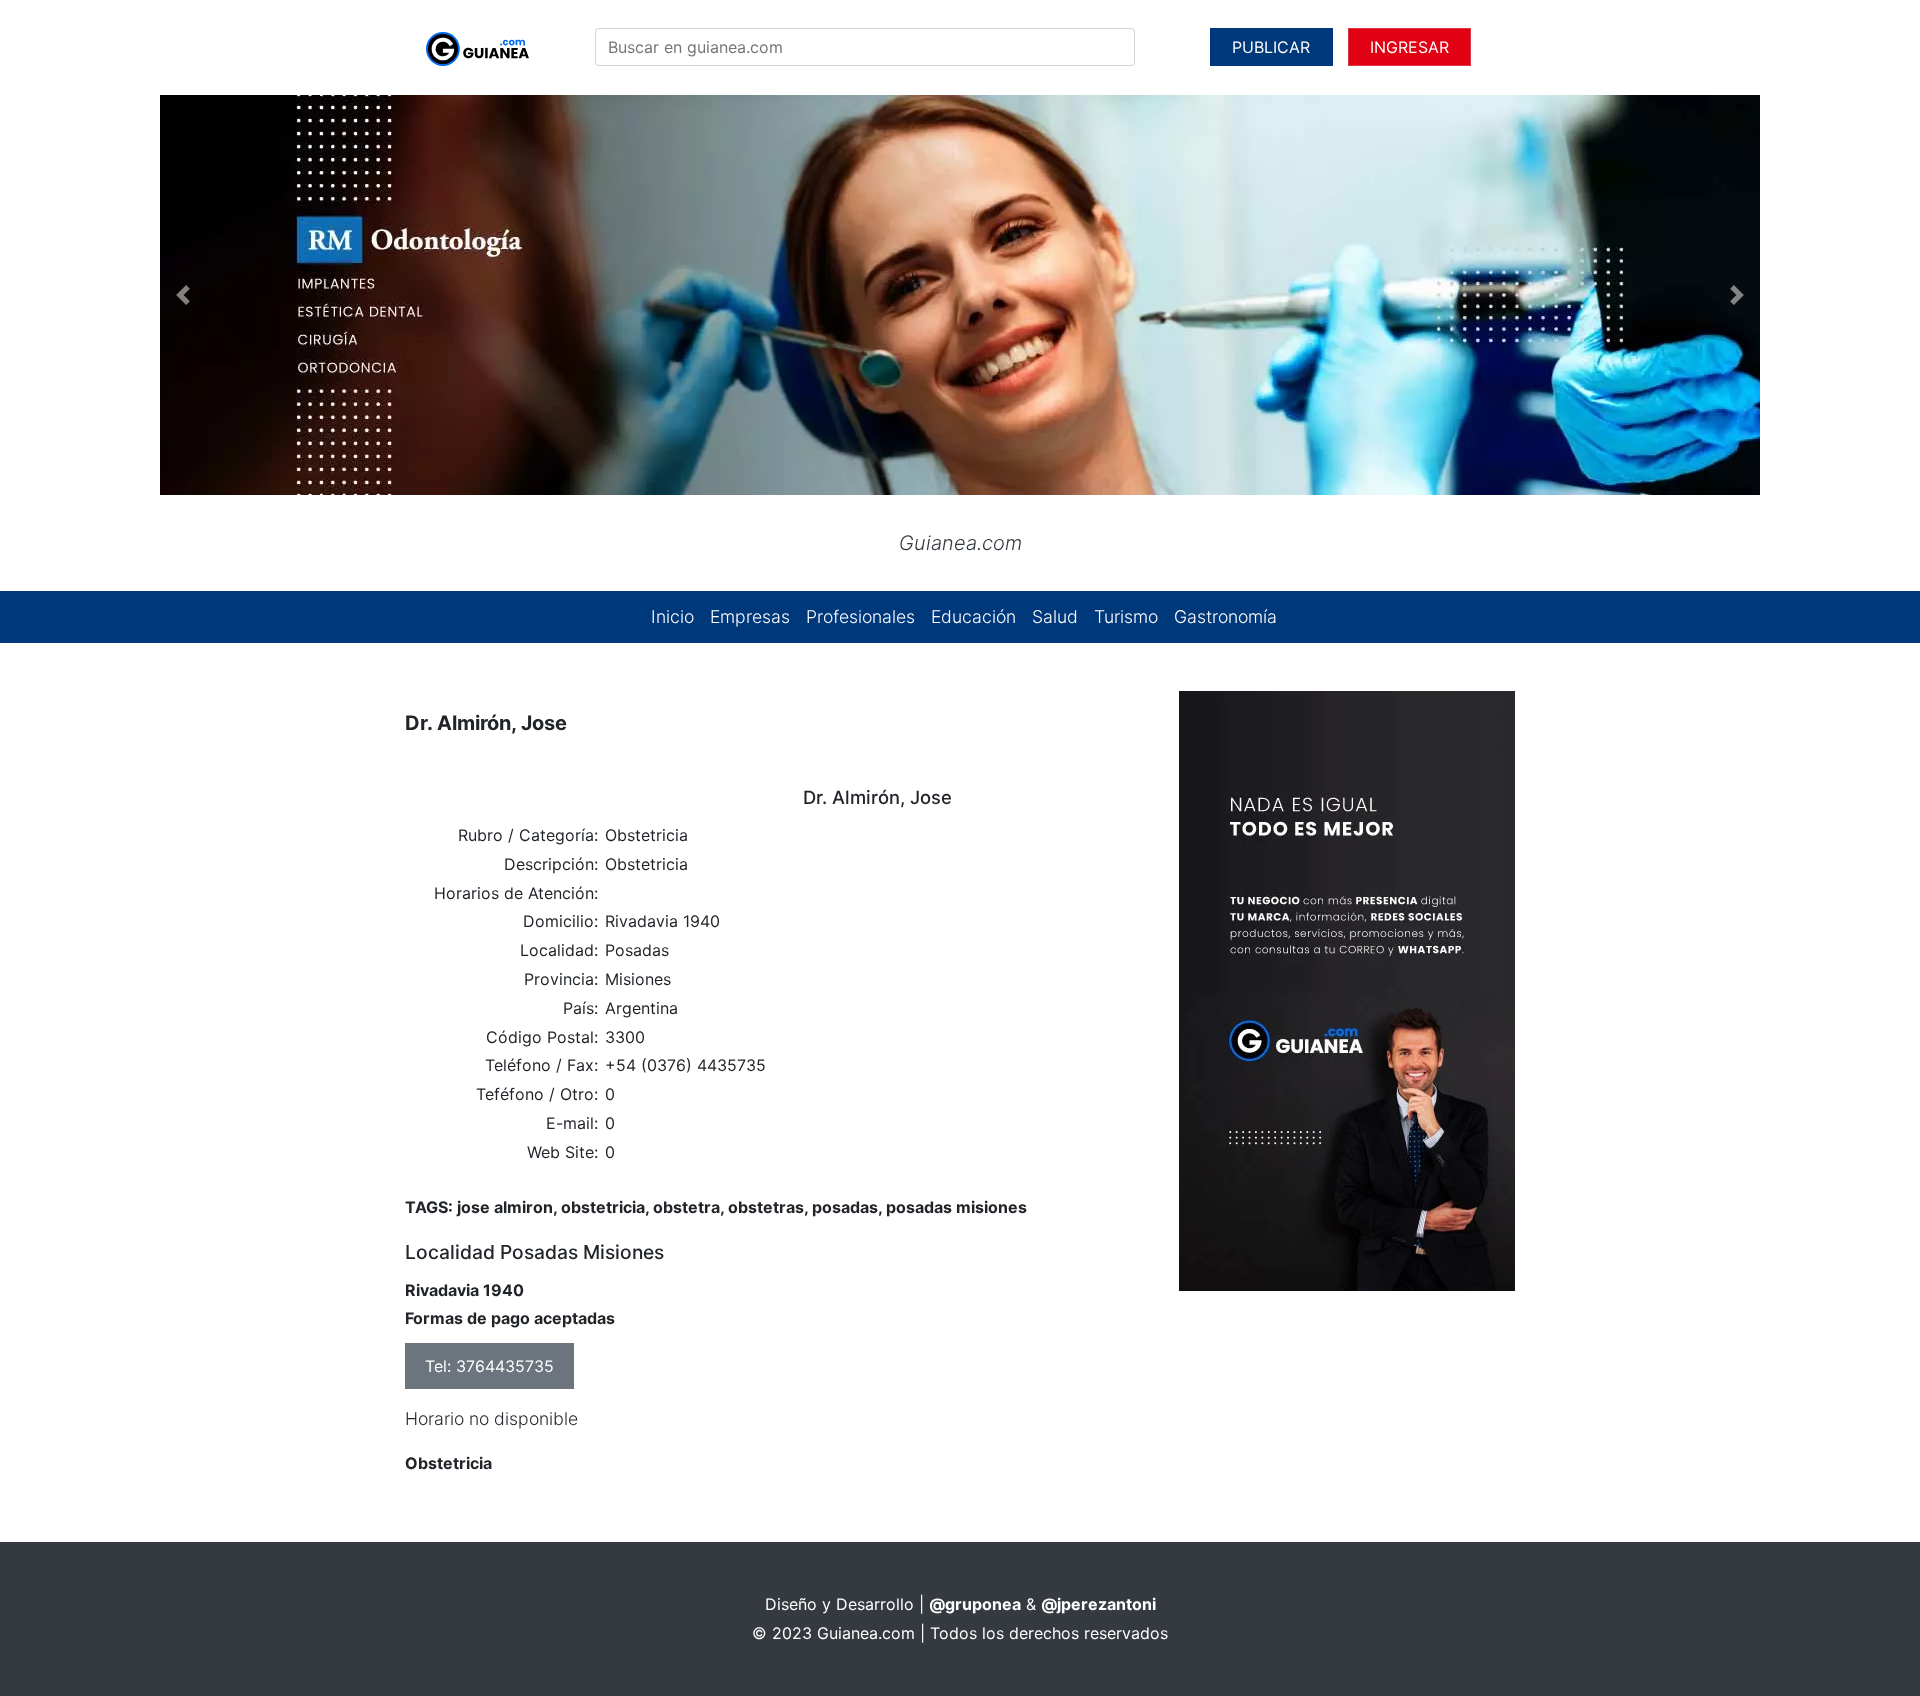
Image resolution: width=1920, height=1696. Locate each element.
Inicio (672, 616)
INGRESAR (1409, 47)
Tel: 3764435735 (489, 1366)
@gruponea (975, 1604)
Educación (973, 616)
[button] (183, 295)
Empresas (750, 616)
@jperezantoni (1098, 1604)
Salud (1055, 616)
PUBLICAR (1271, 47)
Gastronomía (1225, 616)
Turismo (1126, 616)
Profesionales (860, 616)
